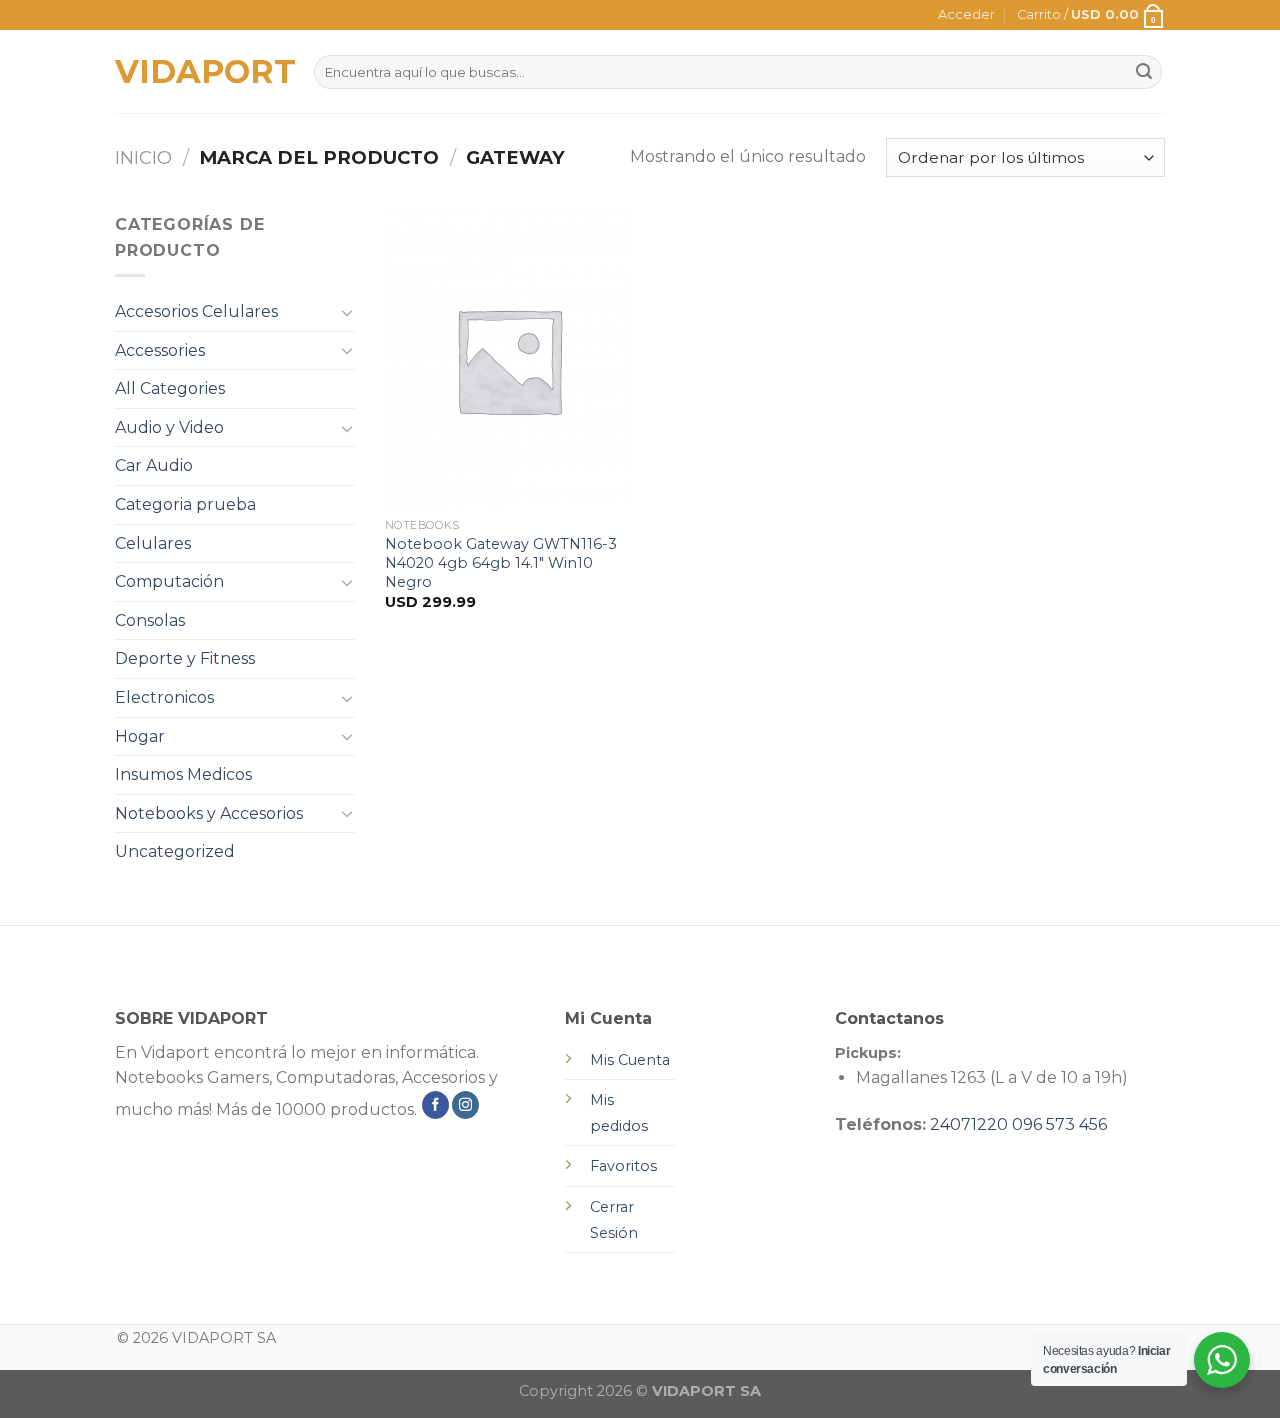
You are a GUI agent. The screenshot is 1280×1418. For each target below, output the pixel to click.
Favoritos (623, 1166)
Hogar (140, 736)
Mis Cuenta (630, 1060)
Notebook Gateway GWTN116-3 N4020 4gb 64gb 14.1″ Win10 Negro (501, 562)
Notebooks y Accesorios (209, 813)
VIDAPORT (199, 72)
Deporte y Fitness (185, 658)
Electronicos (164, 697)
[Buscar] (1144, 72)
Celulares (153, 543)
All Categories (170, 388)
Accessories (160, 350)
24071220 (969, 1124)
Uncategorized (175, 851)
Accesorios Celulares (196, 311)
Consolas (150, 620)
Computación (169, 581)
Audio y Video (169, 427)
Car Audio (154, 465)
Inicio (143, 157)
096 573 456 (1059, 1124)
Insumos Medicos (183, 774)
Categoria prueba (185, 504)
